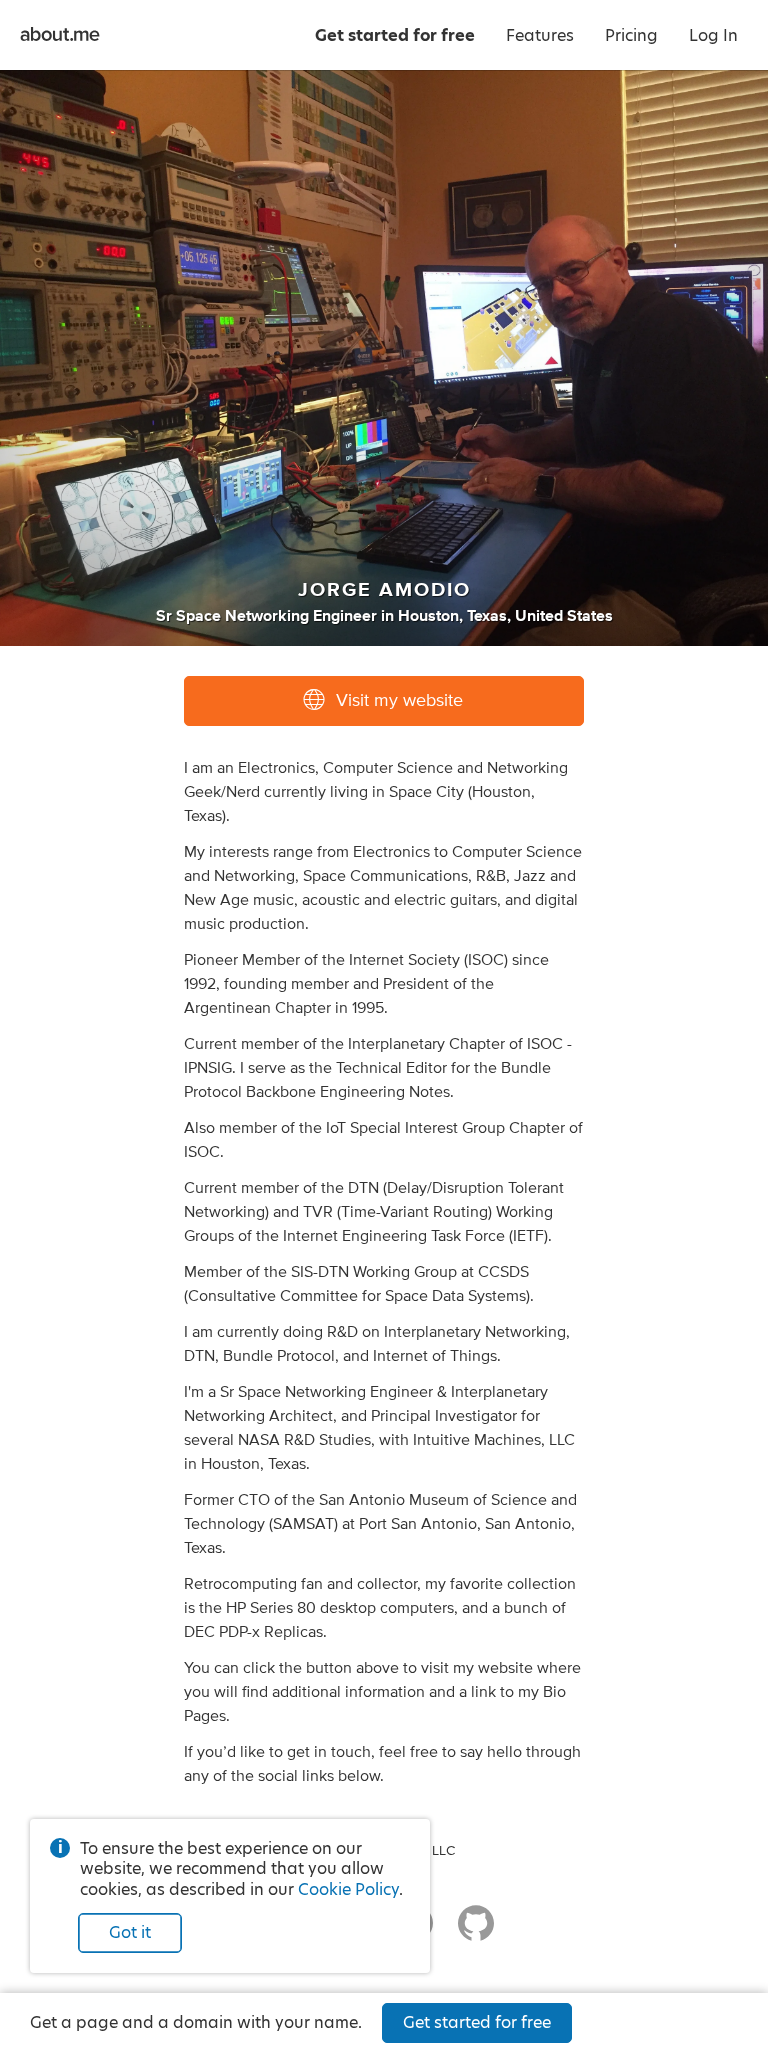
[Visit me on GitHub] (476, 1932)
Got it (130, 1932)
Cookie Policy (348, 1889)
